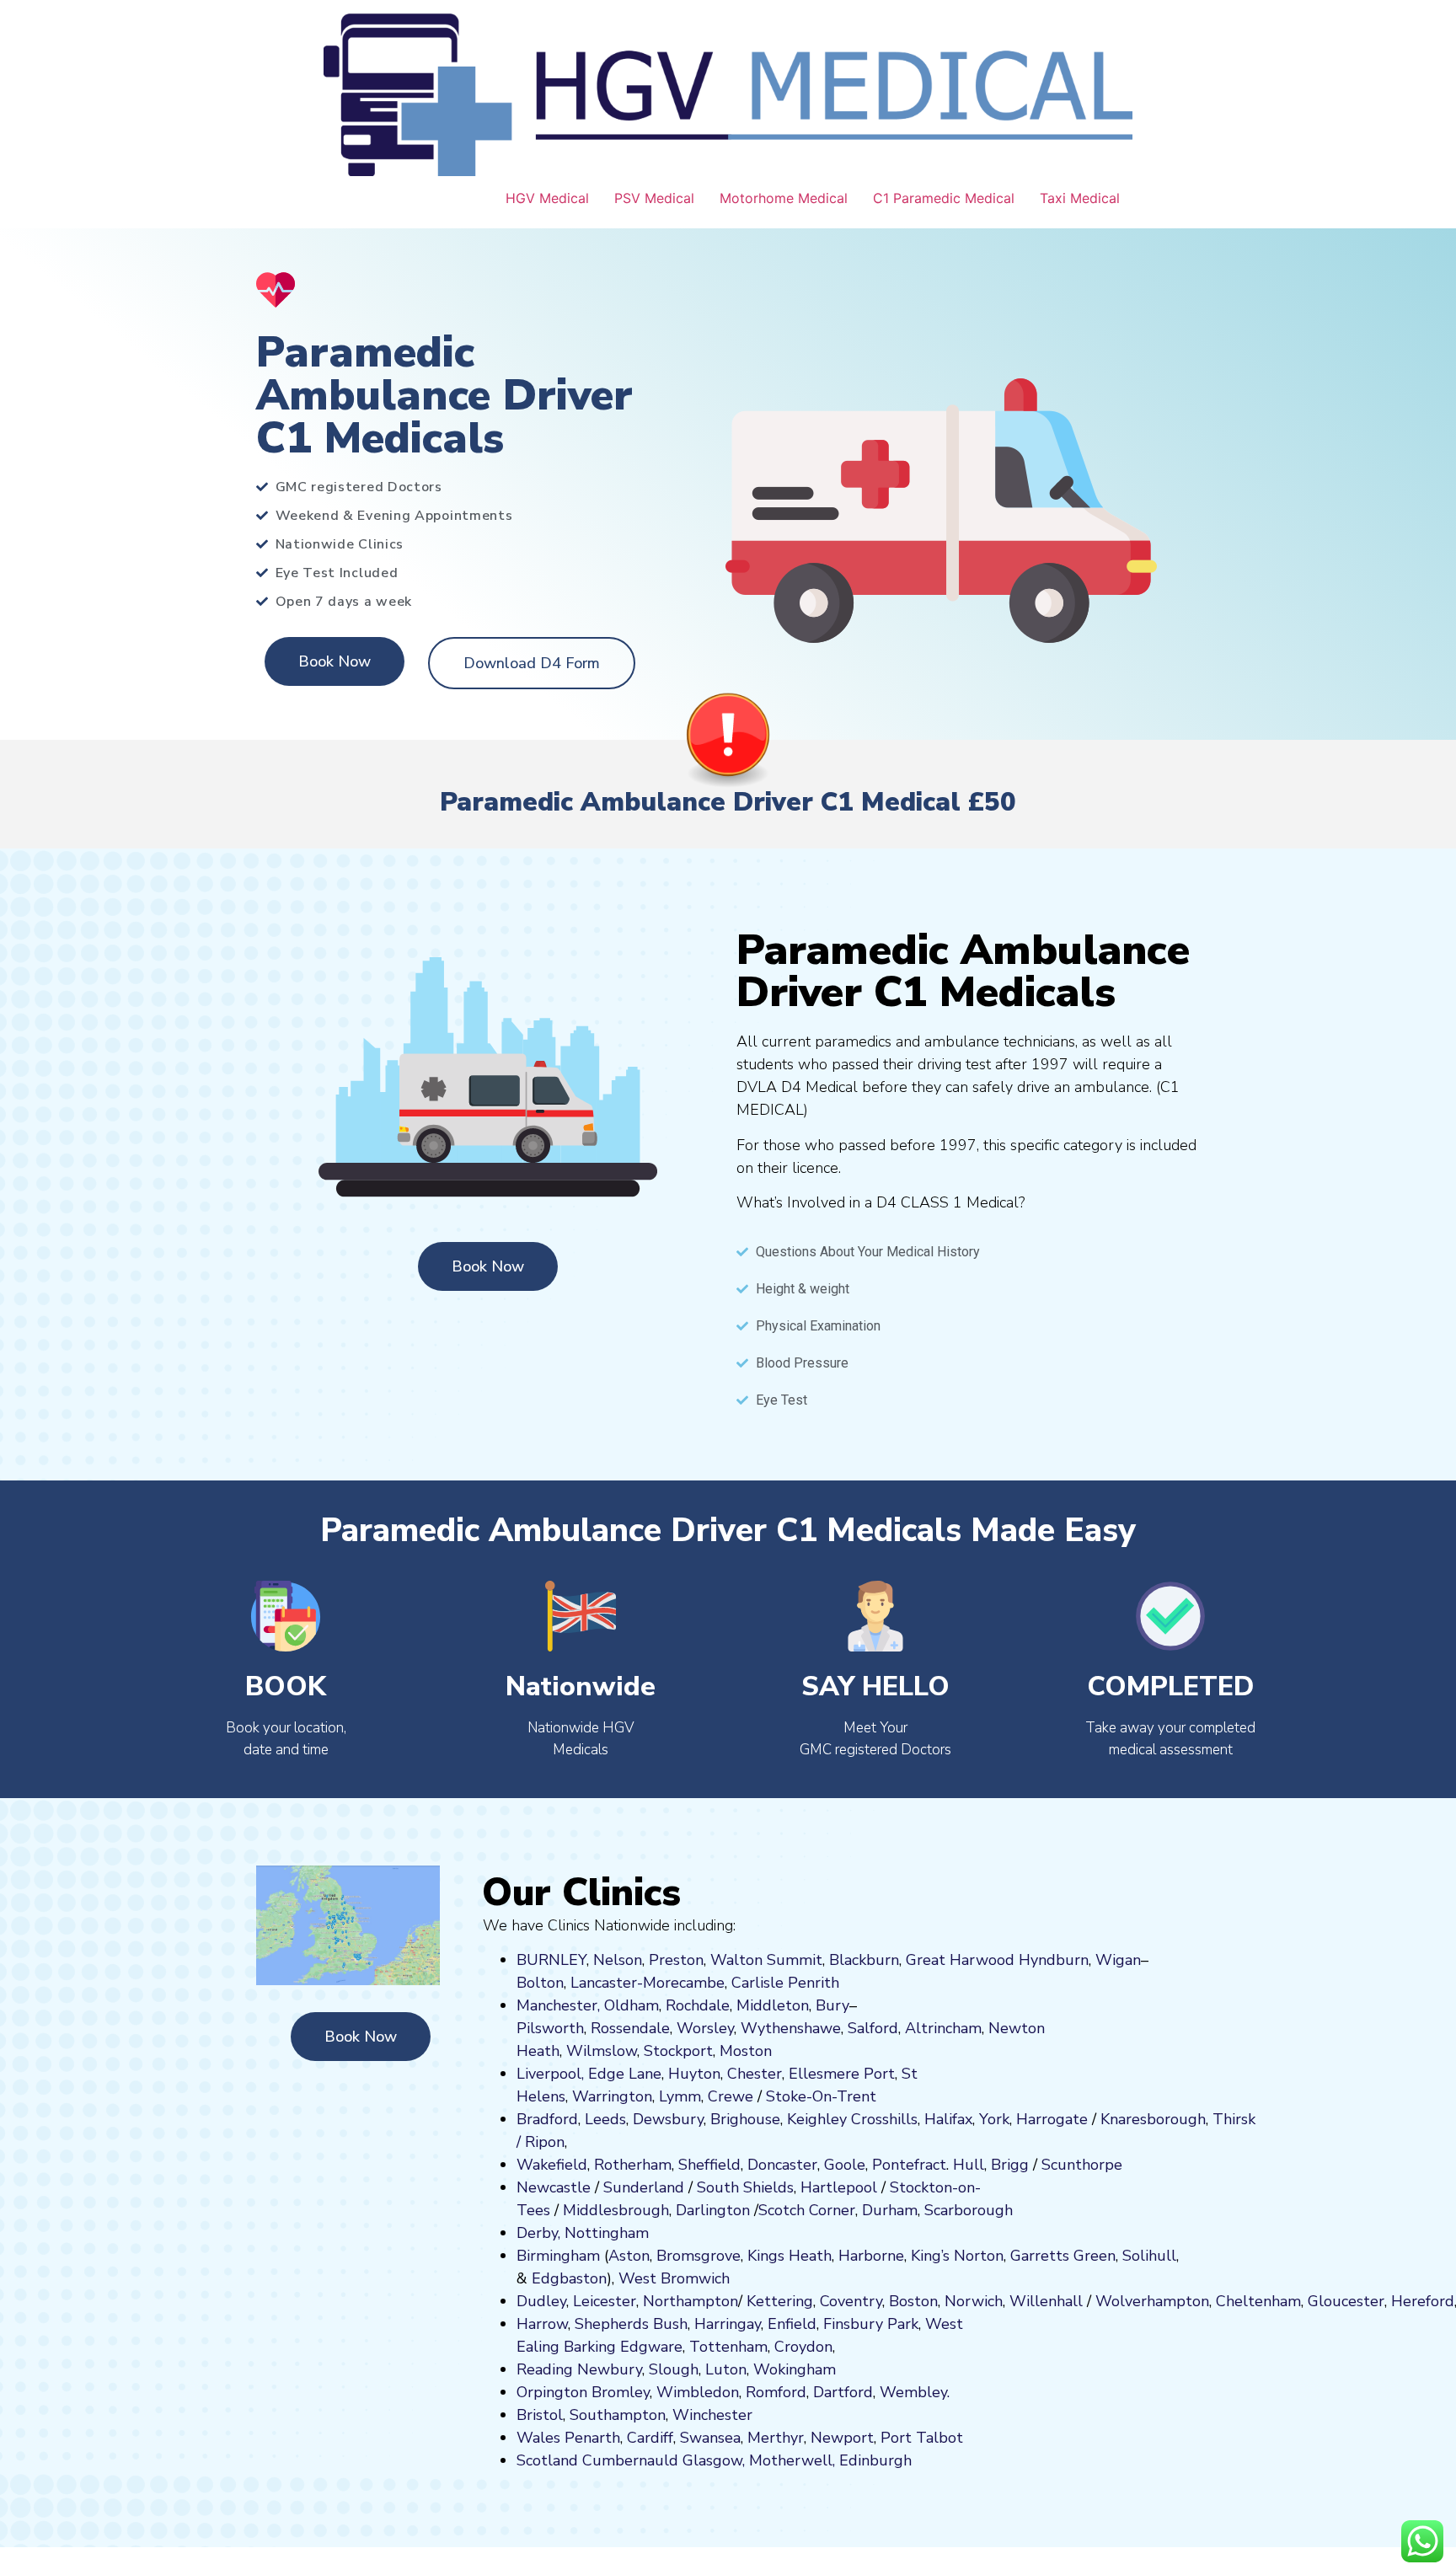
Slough (672, 2369)
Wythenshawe (791, 2028)
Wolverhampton (1152, 2301)
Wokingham (795, 2369)
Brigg (1010, 2165)
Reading (545, 2369)
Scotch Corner (807, 2210)
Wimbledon (698, 2392)
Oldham (632, 2005)
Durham (890, 2210)
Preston (676, 1960)
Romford (776, 2392)
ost (744, 2051)
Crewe (731, 2096)
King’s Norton (957, 2256)
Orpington (552, 2392)
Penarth (592, 2438)
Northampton (691, 2301)
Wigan (1118, 1960)
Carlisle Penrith (785, 1983)
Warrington (612, 2096)
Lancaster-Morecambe (648, 1983)
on (763, 2051)
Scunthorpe (1082, 2165)
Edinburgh (875, 2460)
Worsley (705, 2028)
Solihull (1149, 2256)
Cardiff (650, 2438)
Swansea (710, 2438)
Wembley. (915, 2392)
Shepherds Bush (631, 2324)
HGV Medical (547, 198)
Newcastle (554, 2187)
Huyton (694, 2074)
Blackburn (864, 1960)
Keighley (817, 2119)
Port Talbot (922, 2438)
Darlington (713, 2210)
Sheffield (709, 2165)
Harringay (728, 2324)
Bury (832, 2005)
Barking (590, 2347)
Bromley (621, 2392)
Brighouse (745, 2119)
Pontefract (909, 2165)
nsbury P (866, 2324)
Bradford (547, 2119)
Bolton (540, 1983)
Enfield (792, 2324)
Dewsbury (668, 2119)
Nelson (618, 1960)
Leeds (605, 2119)
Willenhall (1046, 2301)
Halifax (948, 2119)
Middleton (773, 2005)
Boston (913, 2301)
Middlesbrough (616, 2210)
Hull (969, 2165)
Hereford (1423, 2301)
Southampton (618, 2415)
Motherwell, (792, 2460)
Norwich (974, 2301)
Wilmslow (602, 2051)
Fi (829, 2324)
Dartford (843, 2392)
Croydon (803, 2347)
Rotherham (633, 2165)
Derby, (538, 2233)
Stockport (678, 2051)
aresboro (1148, 2119)
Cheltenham (1258, 2301)
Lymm (680, 2096)
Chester (755, 2074)
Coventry (851, 2301)
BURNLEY (551, 1960)
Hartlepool (839, 2187)
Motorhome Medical (784, 198)
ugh (1192, 2119)
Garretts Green (1063, 2256)
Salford (873, 2028)
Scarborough (969, 2210)
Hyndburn (1054, 1960)
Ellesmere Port (842, 2074)
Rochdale (698, 2005)
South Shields (745, 2187)
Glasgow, (714, 2460)
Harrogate (1052, 2119)
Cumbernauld (630, 2460)
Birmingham (558, 2256)
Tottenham (728, 2347)
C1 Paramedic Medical (944, 198)
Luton (726, 2369)
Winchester (712, 2415)
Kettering (778, 2301)
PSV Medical (654, 198)
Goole (845, 2165)
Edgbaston (567, 2278)
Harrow (542, 2324)
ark (908, 2324)
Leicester (605, 2301)
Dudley (541, 2301)
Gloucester (1346, 2301)
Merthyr (776, 2438)
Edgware (651, 2347)
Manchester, (558, 2005)
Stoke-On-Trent (821, 2096)
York (994, 2119)
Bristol (540, 2415)
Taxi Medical (1080, 198)
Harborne (871, 2256)
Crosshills (884, 2119)
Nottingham (607, 2233)
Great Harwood (960, 1960)
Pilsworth (550, 2028)
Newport (842, 2438)
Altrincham (943, 2028)
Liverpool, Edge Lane (589, 2074)
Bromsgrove (699, 2256)
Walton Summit (766, 1960)
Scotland (547, 2460)
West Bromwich (674, 2278)
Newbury (610, 2369)
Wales (538, 2438)
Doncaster (782, 2165)
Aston (629, 2256)
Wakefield (552, 2165)
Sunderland (644, 2187)
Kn (1109, 2119)
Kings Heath (790, 2256)
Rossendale (630, 2028)
